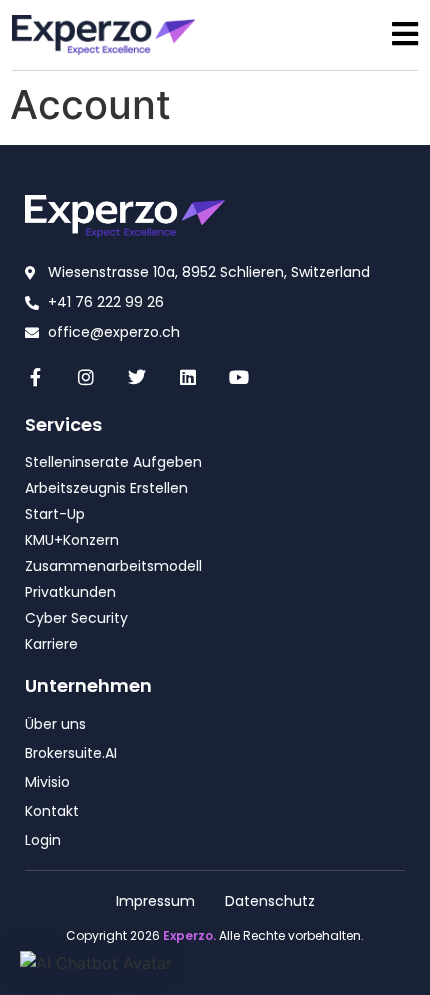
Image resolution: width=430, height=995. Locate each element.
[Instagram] (86, 376)
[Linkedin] (187, 376)
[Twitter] (137, 376)
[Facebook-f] (35, 376)
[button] (96, 963)
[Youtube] (238, 376)
